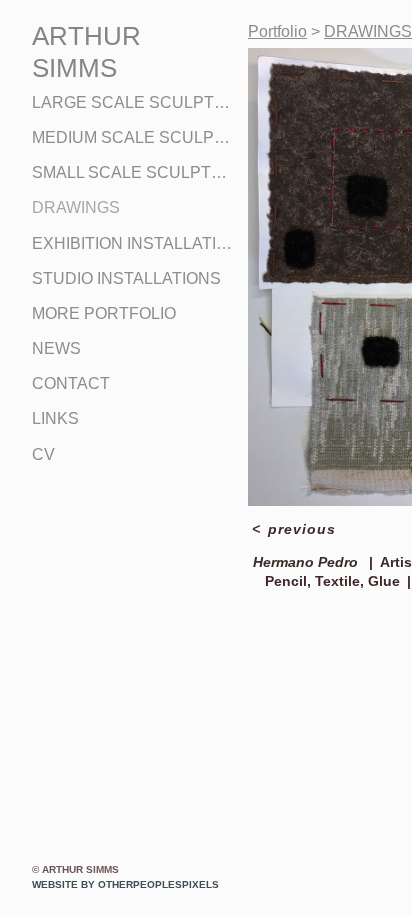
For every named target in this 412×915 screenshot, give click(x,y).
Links (55, 418)
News (56, 348)
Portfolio (277, 31)
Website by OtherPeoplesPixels (125, 884)
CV (43, 454)
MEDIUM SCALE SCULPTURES (132, 137)
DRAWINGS (76, 207)
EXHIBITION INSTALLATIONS (132, 243)
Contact (71, 383)
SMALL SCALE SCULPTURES (132, 172)
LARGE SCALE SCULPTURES (132, 102)
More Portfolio (104, 313)
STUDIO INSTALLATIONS (126, 278)
